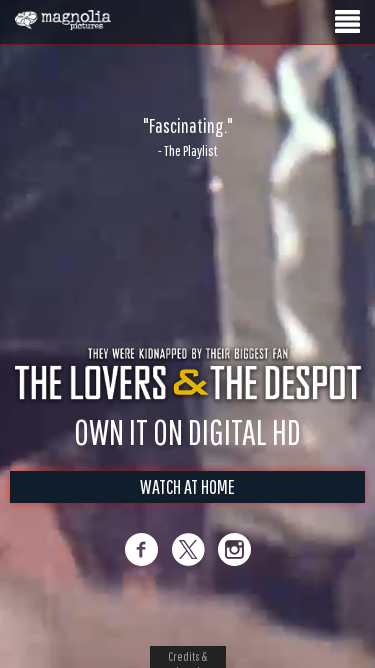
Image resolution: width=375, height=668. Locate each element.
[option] (187, 137)
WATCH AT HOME (187, 486)
